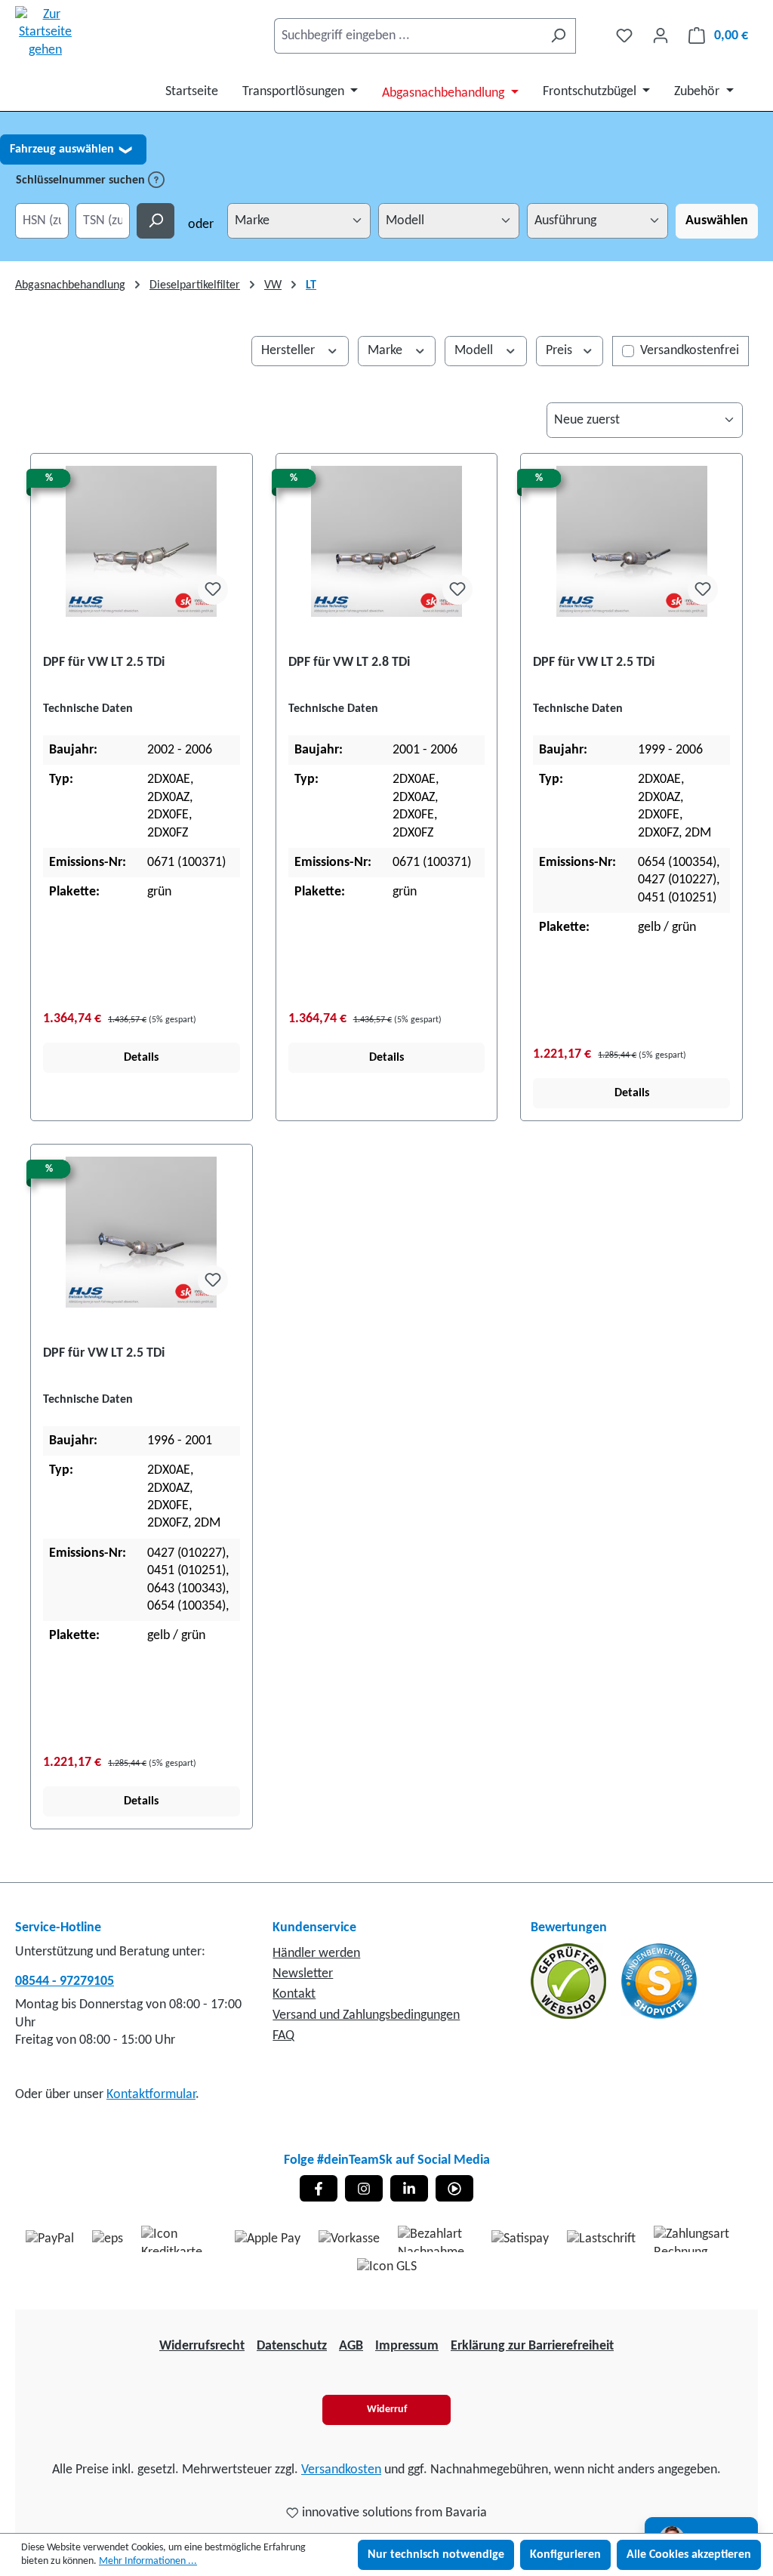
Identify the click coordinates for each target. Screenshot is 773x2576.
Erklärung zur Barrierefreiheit (532, 2346)
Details (141, 1058)
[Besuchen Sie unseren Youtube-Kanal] (454, 2188)
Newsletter (303, 1974)
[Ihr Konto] (661, 36)
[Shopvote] (659, 1981)
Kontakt (294, 1994)
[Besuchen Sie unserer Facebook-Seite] (319, 2188)
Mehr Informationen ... (148, 2561)
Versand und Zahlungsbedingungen (366, 2015)
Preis (561, 351)
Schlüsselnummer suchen (82, 180)
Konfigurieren (565, 2555)
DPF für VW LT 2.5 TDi (104, 662)
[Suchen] (558, 36)
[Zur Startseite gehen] (45, 32)
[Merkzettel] (624, 36)
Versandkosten (341, 2470)
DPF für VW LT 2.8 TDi (349, 662)
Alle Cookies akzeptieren (689, 2555)
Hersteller (289, 351)
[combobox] (408, 36)
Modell (475, 351)
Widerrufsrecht (202, 2346)
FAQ (283, 2036)
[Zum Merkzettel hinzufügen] (213, 590)
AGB (351, 2346)
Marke (386, 351)
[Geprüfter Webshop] (570, 1981)
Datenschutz (292, 2346)
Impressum (407, 2346)
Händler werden (316, 1954)
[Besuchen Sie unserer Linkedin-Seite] (409, 2188)
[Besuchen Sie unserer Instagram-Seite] (364, 2188)
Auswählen (717, 221)
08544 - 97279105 (65, 1981)
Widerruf (387, 2410)
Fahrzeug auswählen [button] (71, 149)
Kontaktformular (151, 2095)
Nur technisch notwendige (436, 2555)
